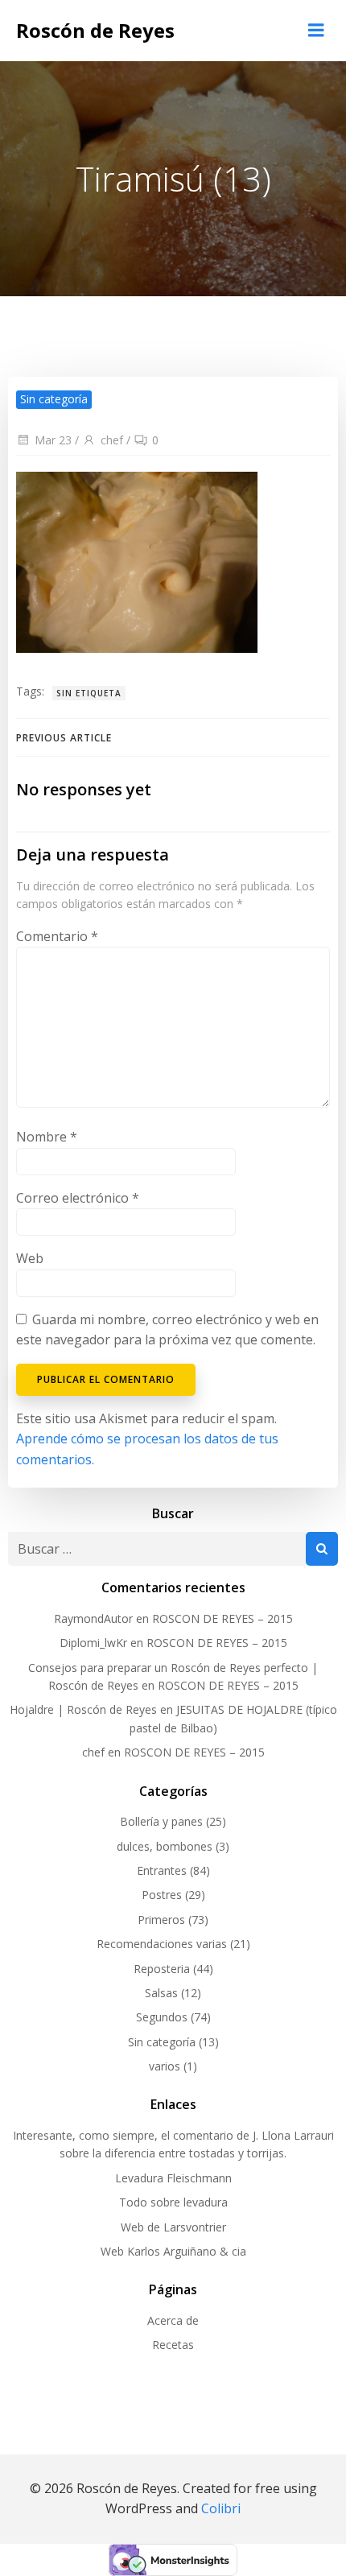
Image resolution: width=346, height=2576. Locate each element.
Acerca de (173, 2320)
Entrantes (162, 1870)
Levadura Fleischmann (173, 2178)
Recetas (173, 2345)
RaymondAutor (93, 1618)
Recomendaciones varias (162, 1944)
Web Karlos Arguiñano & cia (173, 2251)
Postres (162, 1895)
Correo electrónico (78, 1198)
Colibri (221, 2508)
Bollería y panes (161, 1821)
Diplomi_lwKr (93, 1643)
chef (112, 440)
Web (30, 1258)
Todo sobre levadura (173, 2202)
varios (165, 2066)
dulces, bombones (165, 1846)
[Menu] (316, 31)
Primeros (161, 1920)
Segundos (162, 2017)
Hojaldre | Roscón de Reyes (83, 1709)
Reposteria (162, 1969)
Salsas (161, 1993)
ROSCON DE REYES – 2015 (222, 1618)
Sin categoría (162, 2042)
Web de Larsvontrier (173, 2227)
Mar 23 (53, 440)
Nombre (47, 1137)
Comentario (57, 936)
